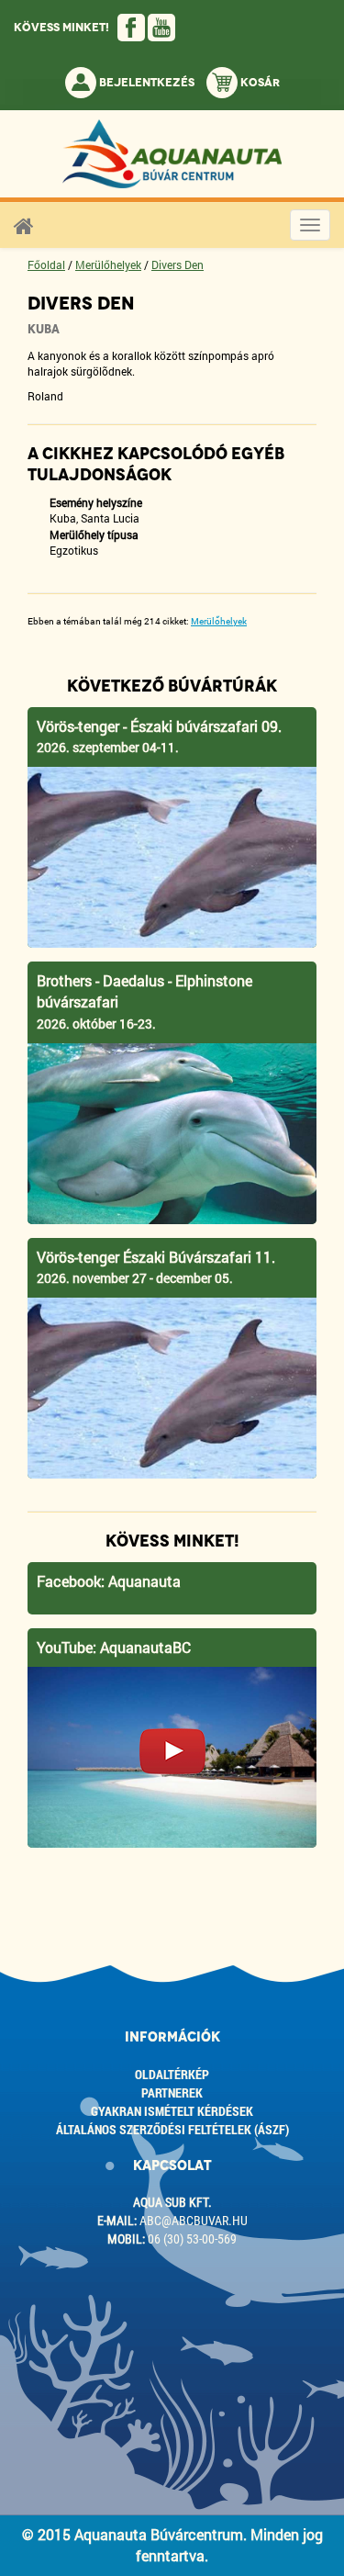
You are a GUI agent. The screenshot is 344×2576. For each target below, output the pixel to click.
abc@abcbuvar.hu (194, 2221)
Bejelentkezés (145, 83)
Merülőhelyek (108, 264)
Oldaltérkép (172, 2074)
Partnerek (172, 2092)
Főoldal (46, 264)
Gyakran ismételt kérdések (172, 2111)
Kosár (259, 83)
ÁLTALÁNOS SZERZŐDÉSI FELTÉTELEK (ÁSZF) (172, 2129)
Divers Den (178, 264)
